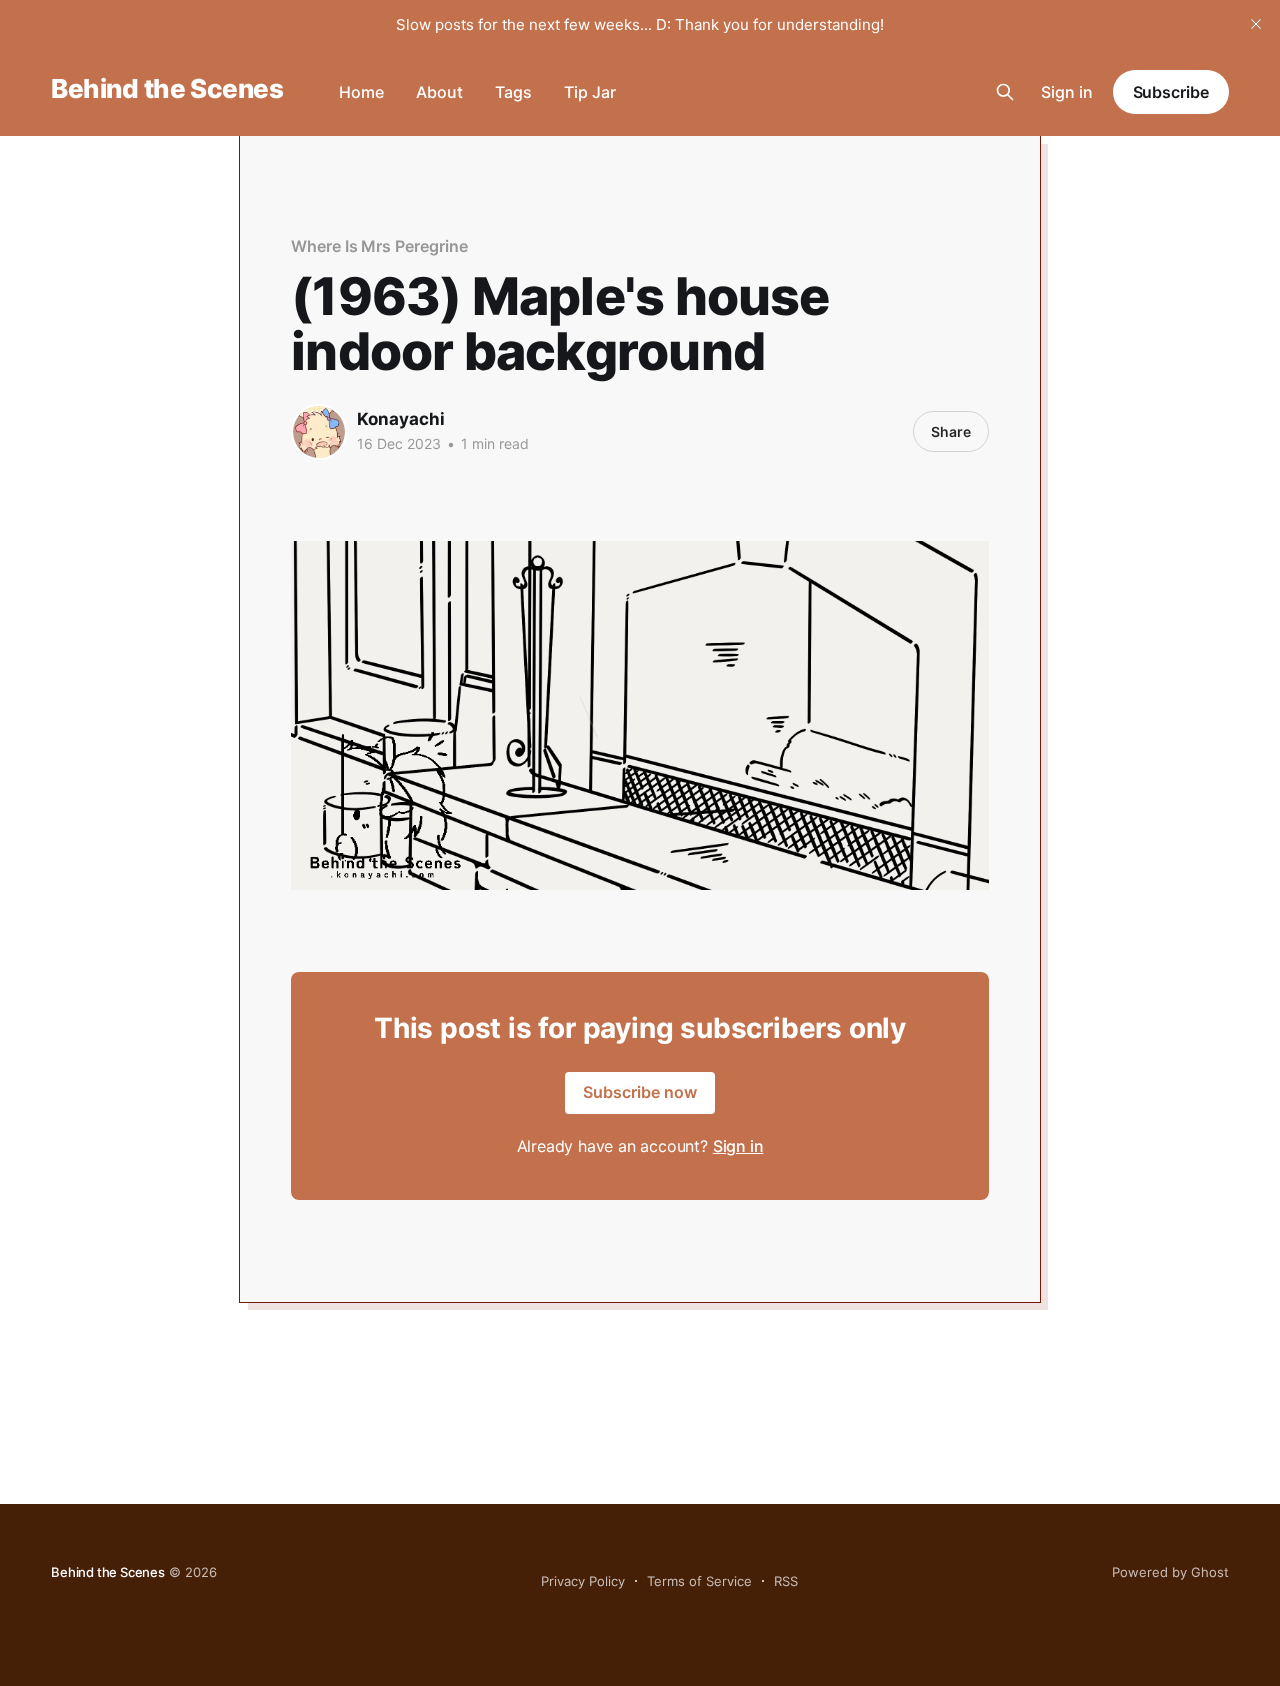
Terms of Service (699, 1581)
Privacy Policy (583, 1581)
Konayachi (401, 419)
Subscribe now (640, 1092)
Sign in (1067, 92)
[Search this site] (1005, 92)
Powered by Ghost (1170, 1572)
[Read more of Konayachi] (319, 432)
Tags (513, 92)
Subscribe (1171, 92)
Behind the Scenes (167, 89)
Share (951, 431)
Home (361, 92)
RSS (786, 1581)
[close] (1256, 24)
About (439, 92)
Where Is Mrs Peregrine (379, 246)
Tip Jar (590, 92)
